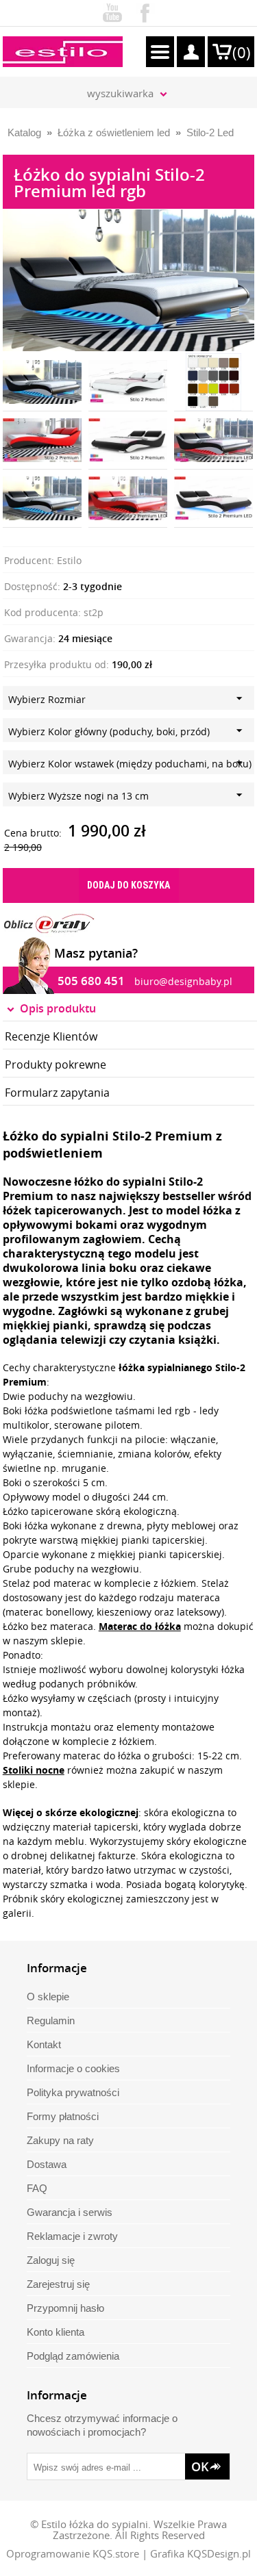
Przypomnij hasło (65, 2308)
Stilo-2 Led (210, 132)
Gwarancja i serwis (70, 2212)
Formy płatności (63, 2116)
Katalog (24, 132)
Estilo (69, 560)
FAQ (37, 2188)
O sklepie (48, 1997)
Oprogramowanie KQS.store (73, 2553)
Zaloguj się (51, 2260)
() (242, 52)
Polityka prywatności (73, 2092)
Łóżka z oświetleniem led (114, 132)
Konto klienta (56, 2332)
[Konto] (191, 52)
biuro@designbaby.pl (183, 981)
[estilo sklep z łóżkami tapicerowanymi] (63, 52)
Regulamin (51, 2020)
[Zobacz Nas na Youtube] (112, 10)
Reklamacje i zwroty (72, 2236)
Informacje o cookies (73, 2068)
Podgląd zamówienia (73, 2356)
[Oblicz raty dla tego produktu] (49, 923)
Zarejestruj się (58, 2284)
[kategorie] (160, 52)
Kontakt (44, 2044)
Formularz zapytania (57, 1093)
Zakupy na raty (60, 2140)
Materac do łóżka (140, 1626)
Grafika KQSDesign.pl (200, 2553)
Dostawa (47, 2164)
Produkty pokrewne (56, 1064)
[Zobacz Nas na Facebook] (145, 10)
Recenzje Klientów (51, 1036)
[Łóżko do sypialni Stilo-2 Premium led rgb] (129, 216)
